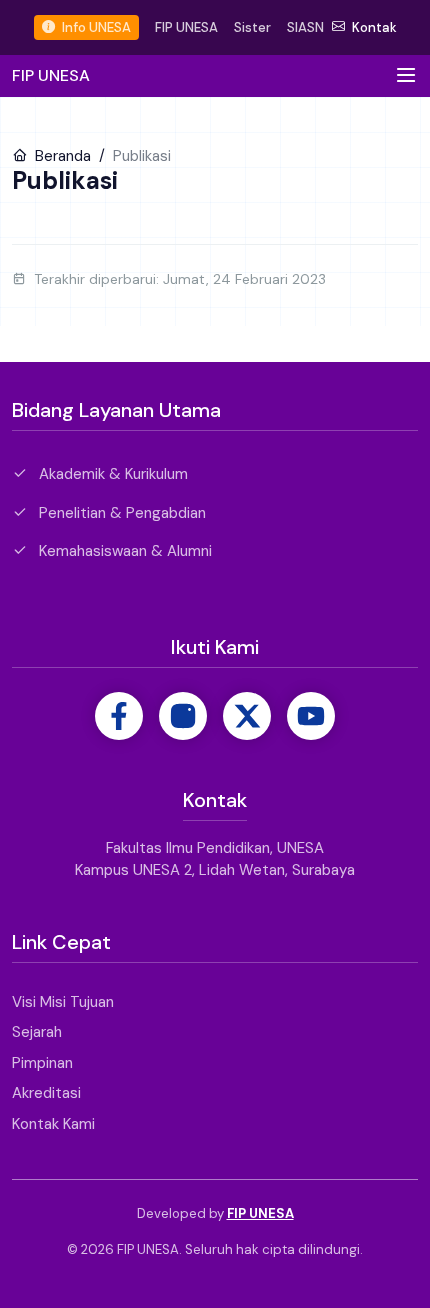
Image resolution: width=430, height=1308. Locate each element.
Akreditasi (46, 1093)
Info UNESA (95, 27)
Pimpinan (42, 1063)
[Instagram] (183, 716)
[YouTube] (311, 716)
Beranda (61, 156)
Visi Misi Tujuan (63, 1002)
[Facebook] (119, 716)
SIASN (305, 27)
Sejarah (37, 1032)
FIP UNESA (186, 27)
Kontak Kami (53, 1124)
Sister (252, 27)
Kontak (373, 27)
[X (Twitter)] (247, 716)
